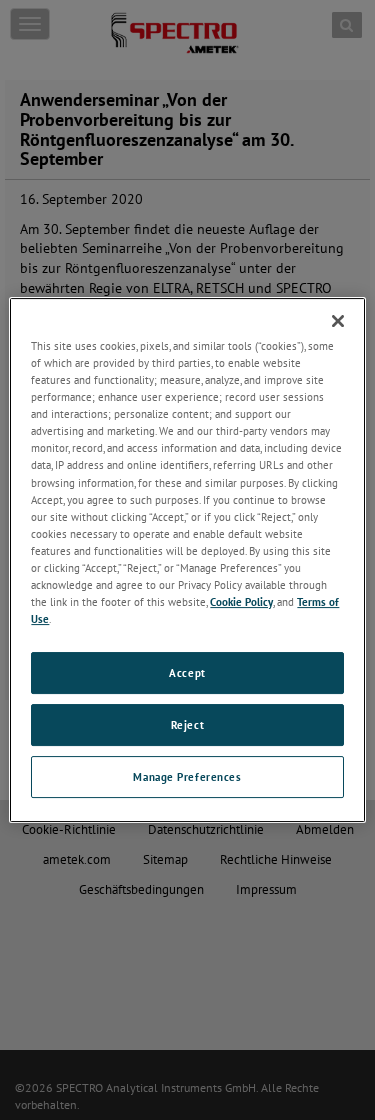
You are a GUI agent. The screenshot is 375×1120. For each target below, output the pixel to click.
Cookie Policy (241, 601)
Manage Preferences (187, 776)
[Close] (338, 321)
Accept (187, 672)
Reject (187, 724)
